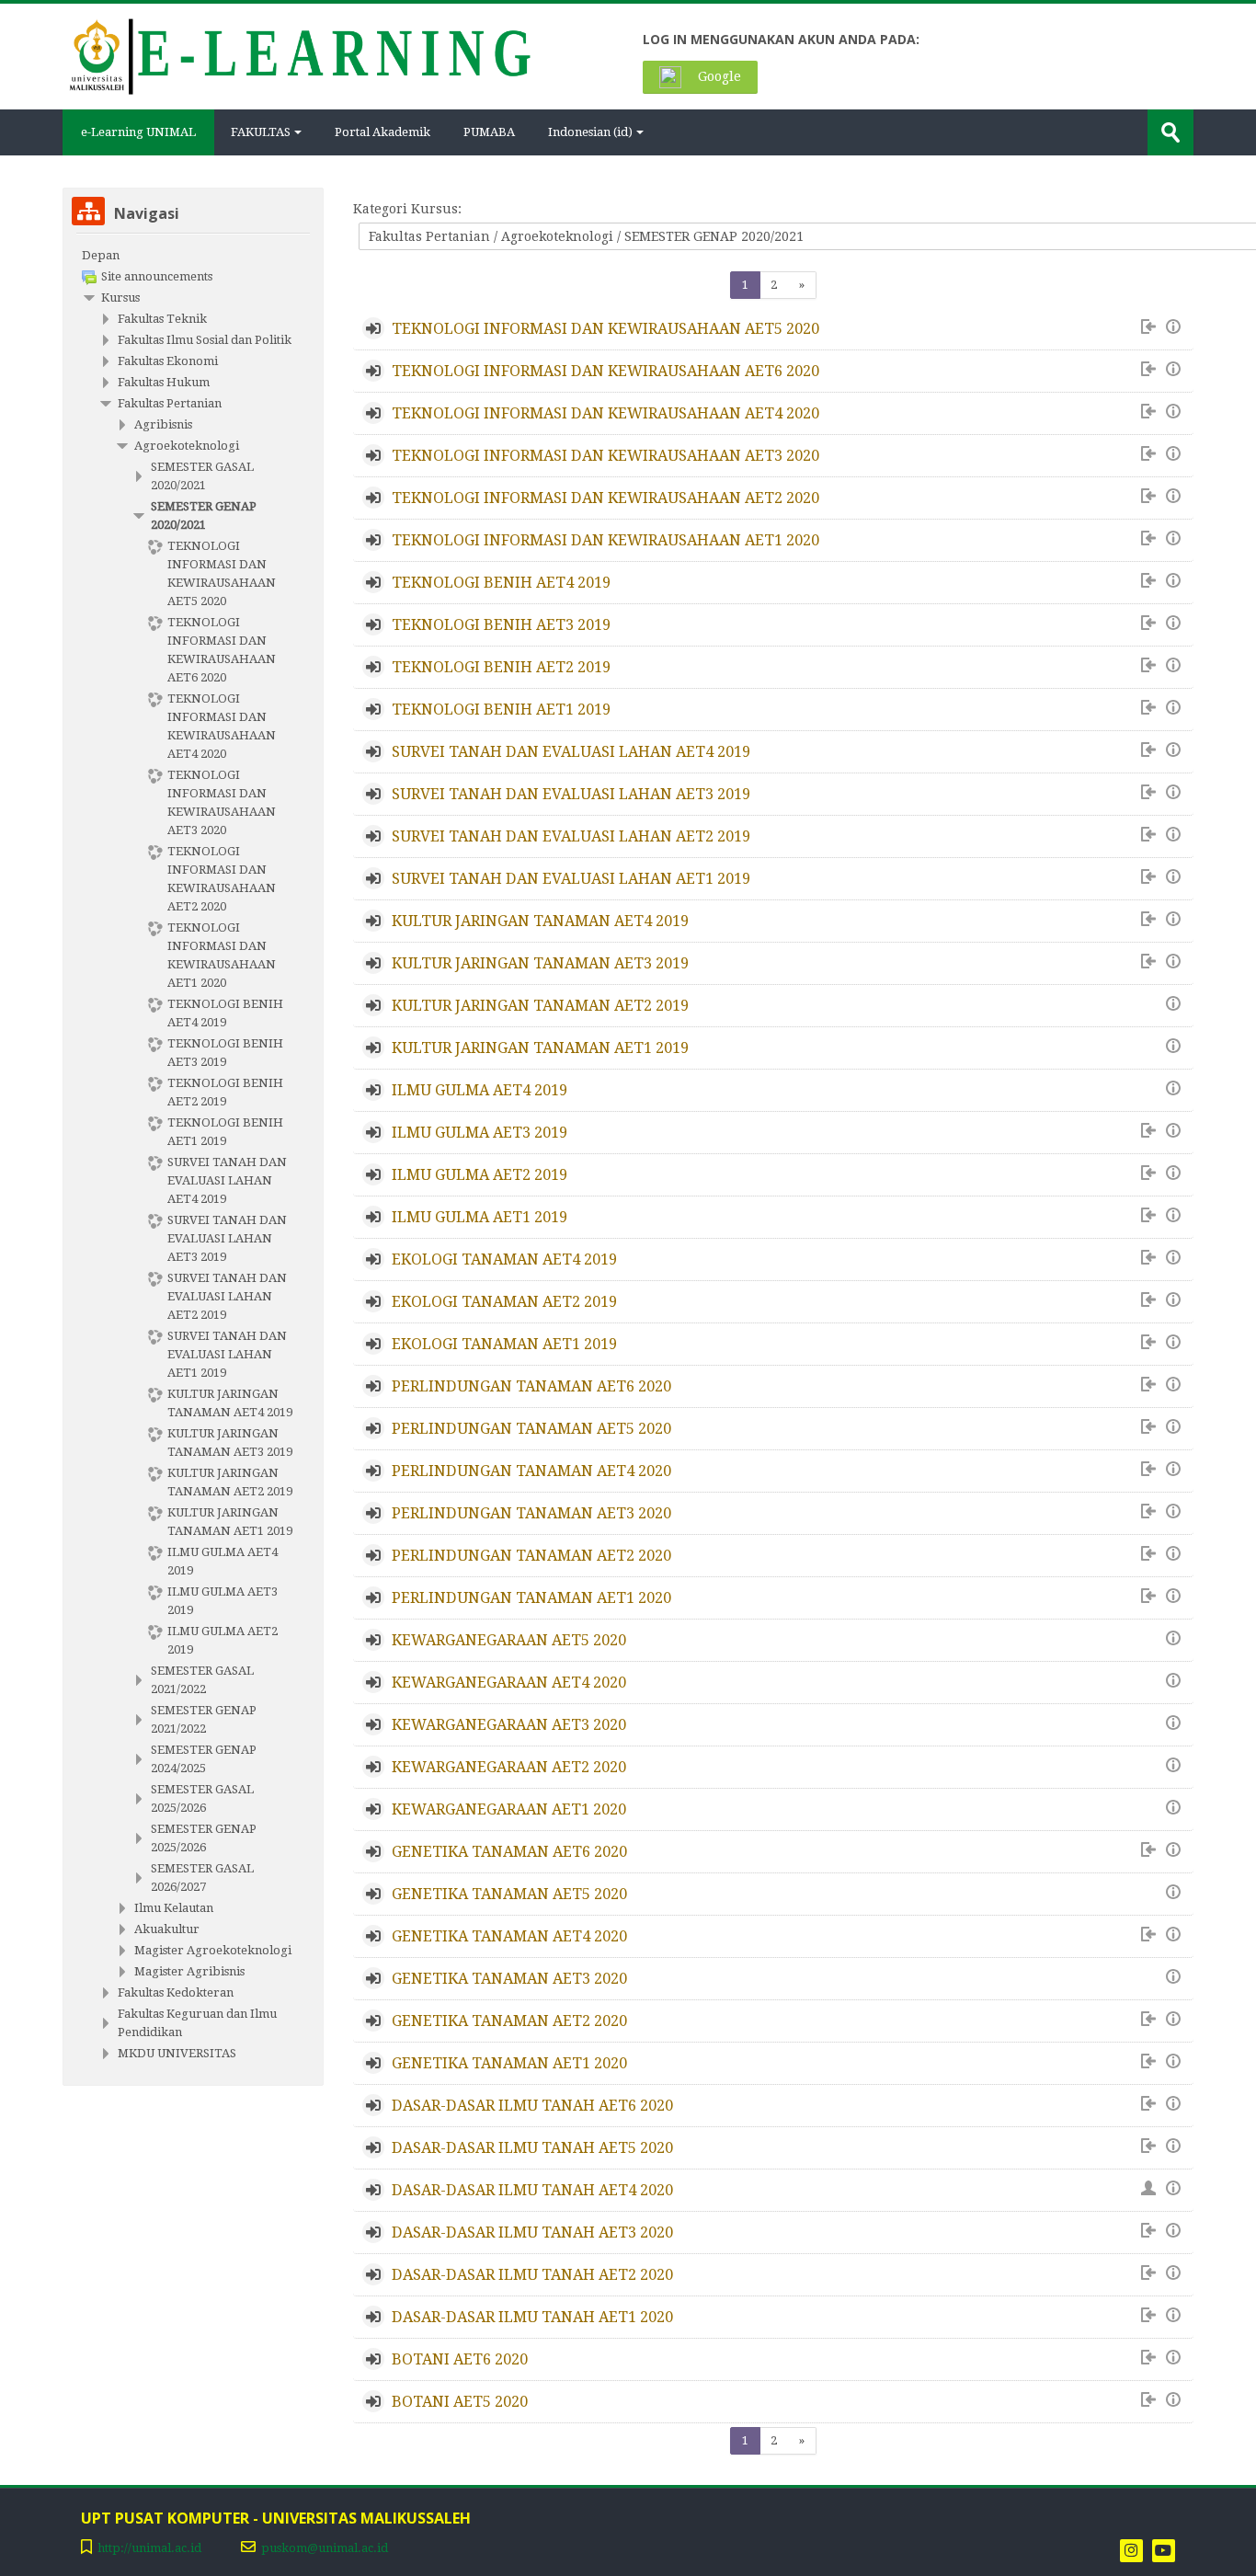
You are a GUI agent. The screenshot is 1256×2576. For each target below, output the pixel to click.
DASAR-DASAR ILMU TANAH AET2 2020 (532, 2275)
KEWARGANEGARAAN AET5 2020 (509, 1640)
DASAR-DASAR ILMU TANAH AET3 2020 (532, 2233)
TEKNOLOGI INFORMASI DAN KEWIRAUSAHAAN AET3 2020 (605, 456)
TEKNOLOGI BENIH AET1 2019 (501, 710)
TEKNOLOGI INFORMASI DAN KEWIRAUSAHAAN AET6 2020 (605, 371)
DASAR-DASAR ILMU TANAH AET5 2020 (532, 2148)
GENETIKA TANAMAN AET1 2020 (509, 2063)
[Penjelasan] (1176, 327)
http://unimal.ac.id (149, 2548)
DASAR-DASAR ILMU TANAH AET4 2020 (532, 2190)
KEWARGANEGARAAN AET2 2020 (509, 1767)
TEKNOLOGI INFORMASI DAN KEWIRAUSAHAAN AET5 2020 (605, 329)
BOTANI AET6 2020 (460, 2359)
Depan (101, 255)
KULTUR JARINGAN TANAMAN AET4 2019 (540, 921)
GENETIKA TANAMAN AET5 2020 (509, 1894)
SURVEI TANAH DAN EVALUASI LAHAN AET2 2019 (571, 836)
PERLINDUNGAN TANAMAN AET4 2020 (531, 1471)
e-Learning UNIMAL (138, 132)
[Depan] (298, 55)
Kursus (120, 298)
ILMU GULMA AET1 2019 (480, 1217)
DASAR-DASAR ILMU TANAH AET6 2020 (532, 2106)
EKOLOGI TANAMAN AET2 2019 (504, 1302)
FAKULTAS (261, 132)
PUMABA (489, 132)
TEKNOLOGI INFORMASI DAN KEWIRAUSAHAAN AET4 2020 (605, 413)
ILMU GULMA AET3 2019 (480, 1133)
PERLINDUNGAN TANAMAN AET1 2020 (531, 1598)
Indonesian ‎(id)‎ (590, 132)
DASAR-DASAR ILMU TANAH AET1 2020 (532, 2317)
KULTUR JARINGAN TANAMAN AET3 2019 (540, 963)
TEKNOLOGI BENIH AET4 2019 (501, 583)
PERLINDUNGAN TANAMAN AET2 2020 (531, 1556)
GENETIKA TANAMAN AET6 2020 (509, 1852)
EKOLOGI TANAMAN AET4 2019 (504, 1259)
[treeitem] (193, 256)
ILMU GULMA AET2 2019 (480, 1175)
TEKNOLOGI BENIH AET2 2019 (501, 667)
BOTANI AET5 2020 (460, 2402)
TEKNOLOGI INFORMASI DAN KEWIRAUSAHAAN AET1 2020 (605, 540)
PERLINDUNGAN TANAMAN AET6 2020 (531, 1386)
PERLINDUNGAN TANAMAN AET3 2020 (531, 1513)
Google (718, 76)
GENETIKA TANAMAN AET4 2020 (509, 1936)
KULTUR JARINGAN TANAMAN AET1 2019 (540, 1048)
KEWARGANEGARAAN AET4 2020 (509, 1683)
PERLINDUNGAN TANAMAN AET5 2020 (531, 1429)
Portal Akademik (383, 132)
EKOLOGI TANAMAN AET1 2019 (504, 1344)
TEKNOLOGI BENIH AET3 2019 (501, 625)
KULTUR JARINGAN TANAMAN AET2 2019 (540, 1006)
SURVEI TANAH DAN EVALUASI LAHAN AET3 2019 (571, 794)
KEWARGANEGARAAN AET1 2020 (509, 1809)
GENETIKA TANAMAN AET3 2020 (509, 1979)
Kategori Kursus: (407, 209)
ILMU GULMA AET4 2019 (480, 1090)
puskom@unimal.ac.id (325, 2548)
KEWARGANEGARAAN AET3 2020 (509, 1725)
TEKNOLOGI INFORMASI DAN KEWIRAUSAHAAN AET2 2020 (605, 498)
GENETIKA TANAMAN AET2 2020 (509, 2021)
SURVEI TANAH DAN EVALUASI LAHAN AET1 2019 (571, 879)
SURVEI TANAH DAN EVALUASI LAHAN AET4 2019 (571, 752)
